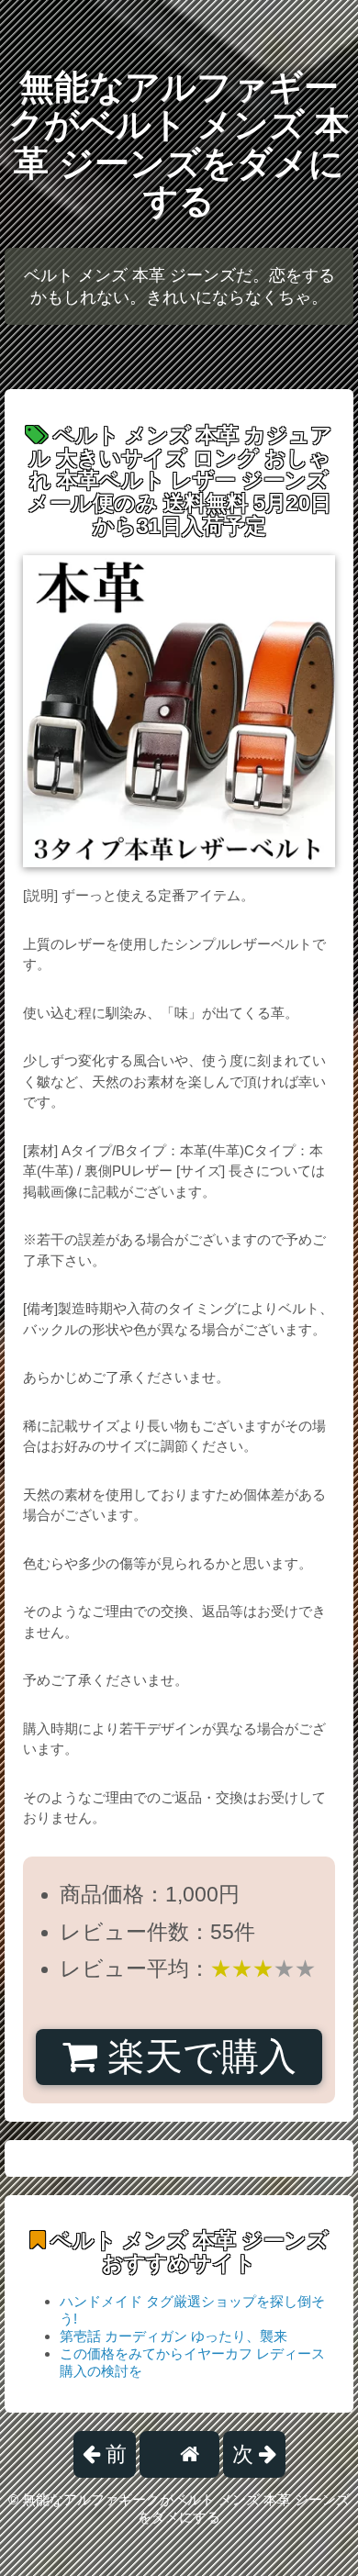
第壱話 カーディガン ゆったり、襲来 (173, 2336)
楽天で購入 (197, 2057)
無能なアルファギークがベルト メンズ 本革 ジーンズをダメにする (179, 144)
